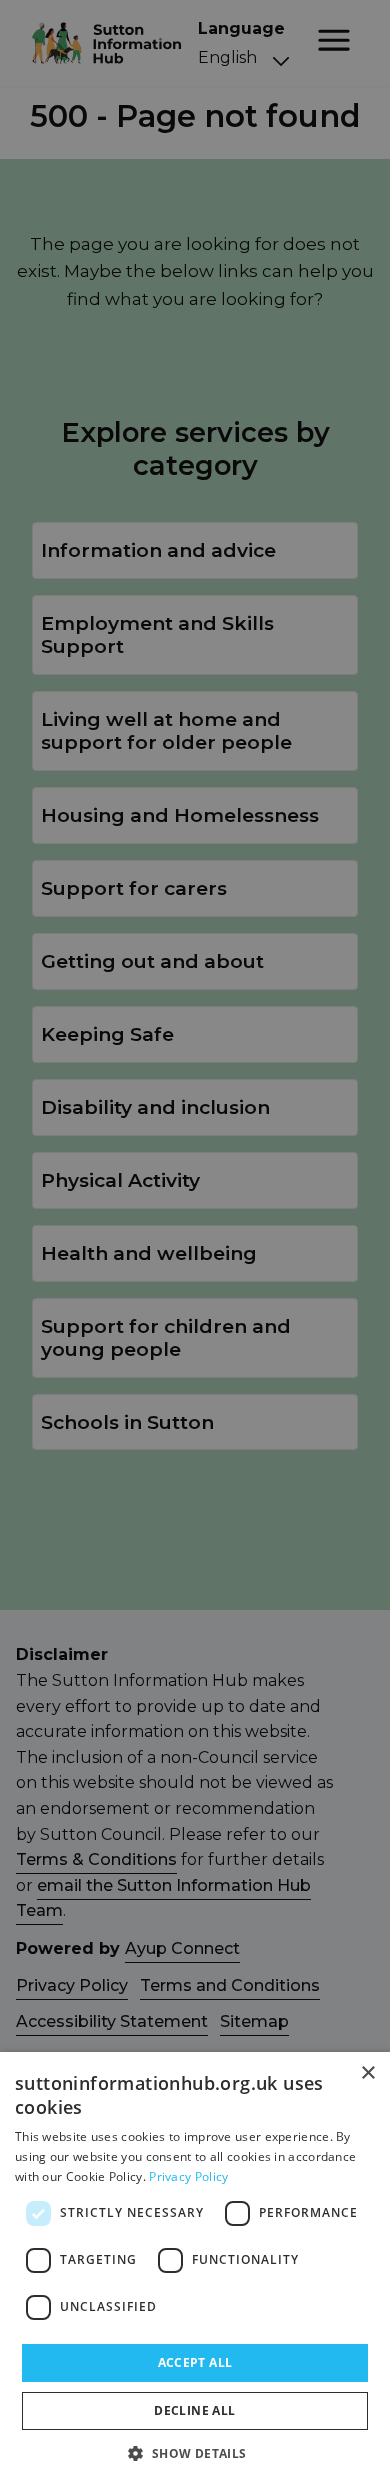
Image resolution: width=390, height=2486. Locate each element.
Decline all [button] (194, 2410)
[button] (194, 2453)
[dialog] (195, 2269)
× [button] (367, 2073)
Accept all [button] (195, 2362)
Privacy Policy (188, 2176)
